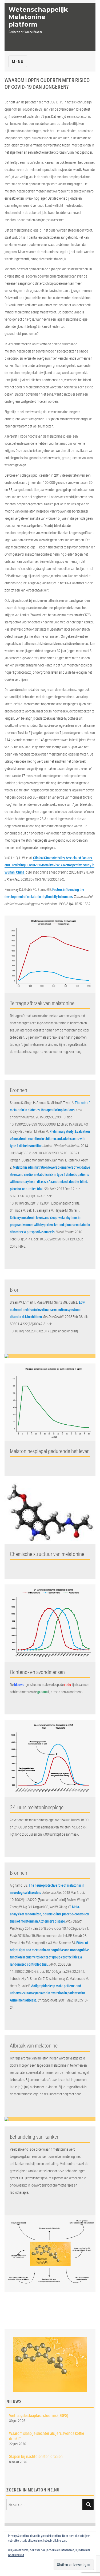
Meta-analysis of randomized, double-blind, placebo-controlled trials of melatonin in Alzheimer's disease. (49, 1914)
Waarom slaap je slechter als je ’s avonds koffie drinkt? (47, 2436)
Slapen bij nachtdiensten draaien (36, 2456)
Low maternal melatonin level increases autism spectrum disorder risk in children (47, 1310)
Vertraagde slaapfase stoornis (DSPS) (39, 2415)
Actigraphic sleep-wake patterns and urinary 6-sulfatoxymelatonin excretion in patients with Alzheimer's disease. (47, 1993)
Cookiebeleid (16, 2555)
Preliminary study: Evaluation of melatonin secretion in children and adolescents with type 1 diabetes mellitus (50, 1139)
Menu (18, 61)
